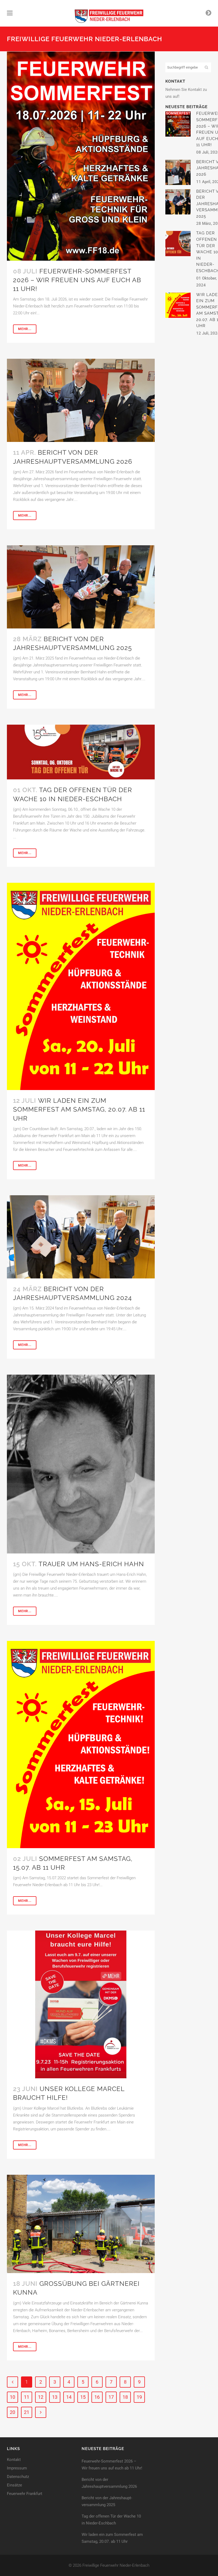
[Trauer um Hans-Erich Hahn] (81, 1464)
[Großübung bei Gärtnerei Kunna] (81, 2224)
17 (111, 2397)
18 (125, 2397)
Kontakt (14, 2460)
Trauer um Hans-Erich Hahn (91, 1564)
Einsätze (14, 2485)
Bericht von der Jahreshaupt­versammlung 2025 (107, 2501)
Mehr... (25, 329)
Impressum (17, 2468)
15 (83, 2397)
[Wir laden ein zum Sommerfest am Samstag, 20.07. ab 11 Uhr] (81, 986)
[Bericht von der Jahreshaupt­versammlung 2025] (81, 587)
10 (12, 2397)
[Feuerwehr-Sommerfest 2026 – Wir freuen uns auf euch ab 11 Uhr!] (81, 156)
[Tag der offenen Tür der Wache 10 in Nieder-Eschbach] (81, 752)
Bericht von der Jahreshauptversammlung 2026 (109, 2483)
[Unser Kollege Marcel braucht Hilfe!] (81, 2004)
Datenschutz (18, 2477)
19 (139, 2397)
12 (41, 2397)
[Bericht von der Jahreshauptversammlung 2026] (81, 400)
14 (69, 2397)
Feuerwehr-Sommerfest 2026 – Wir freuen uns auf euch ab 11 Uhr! (77, 280)
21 (27, 2412)
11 (27, 2397)
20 (12, 2412)
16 (97, 2397)
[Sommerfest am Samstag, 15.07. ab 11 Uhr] (81, 1745)
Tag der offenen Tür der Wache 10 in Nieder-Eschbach (111, 2520)
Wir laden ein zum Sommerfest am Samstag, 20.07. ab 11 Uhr (79, 1109)
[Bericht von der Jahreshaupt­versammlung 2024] (81, 1237)
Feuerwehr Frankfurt (25, 2494)
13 (55, 2397)
